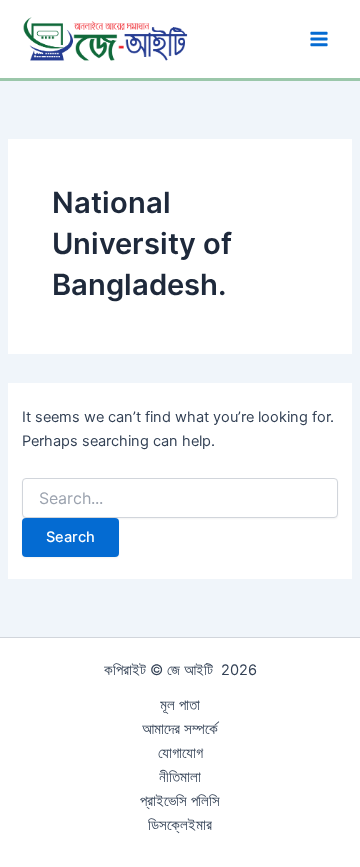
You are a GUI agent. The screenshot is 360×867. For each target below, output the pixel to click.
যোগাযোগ (180, 753)
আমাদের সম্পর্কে (180, 729)
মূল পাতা (180, 705)
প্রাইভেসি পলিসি (180, 801)
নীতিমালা (180, 777)
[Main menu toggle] (319, 39)
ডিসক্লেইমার (180, 825)
